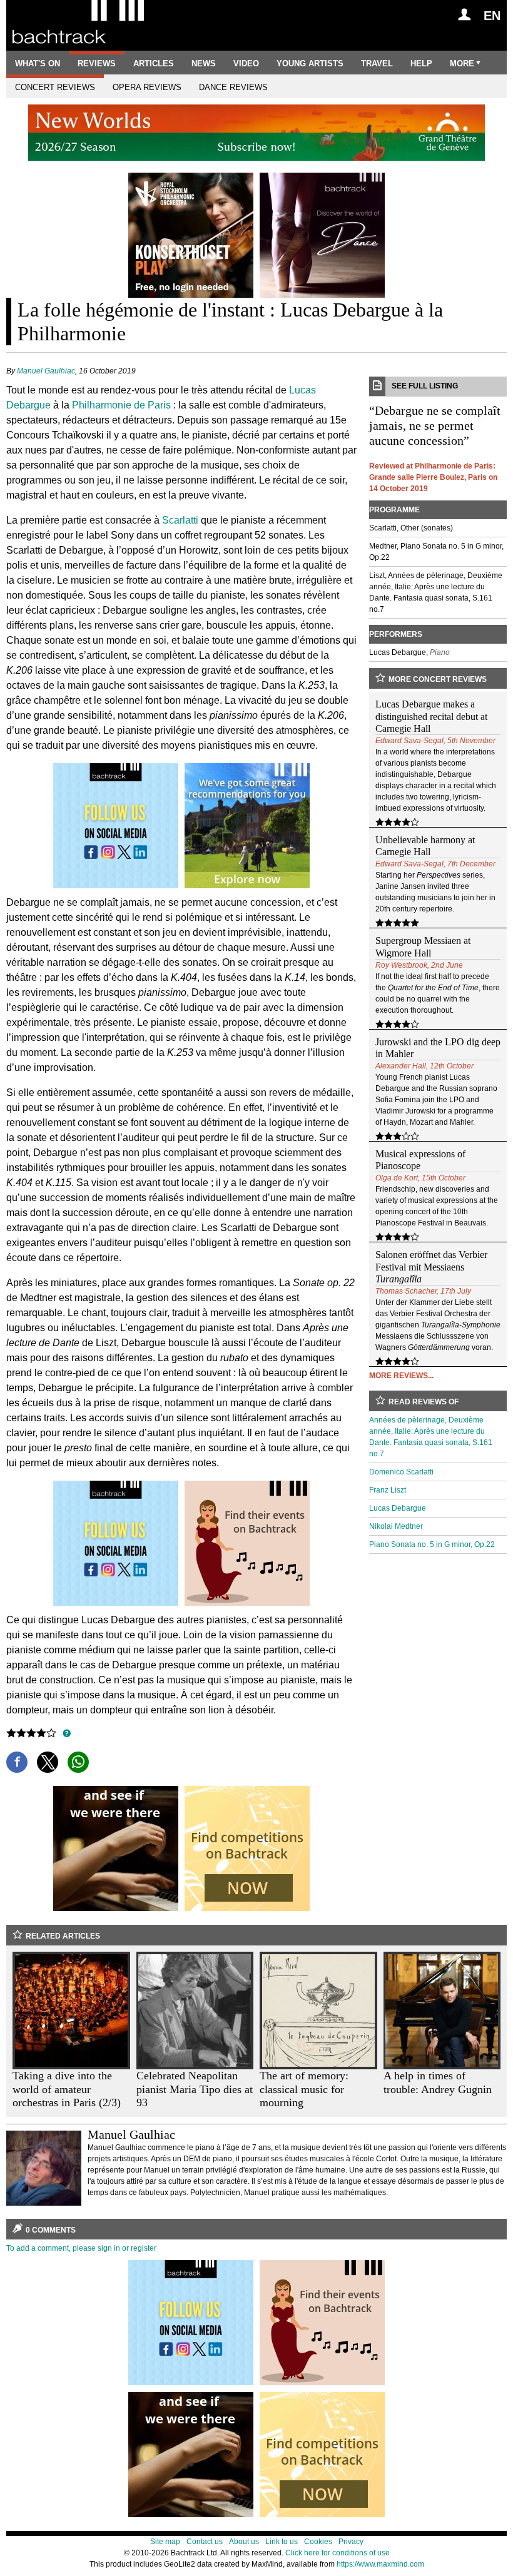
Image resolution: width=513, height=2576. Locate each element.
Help (421, 63)
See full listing (425, 386)
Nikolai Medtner (396, 1526)
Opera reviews (147, 87)
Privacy (351, 2542)
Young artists (310, 63)
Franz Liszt (388, 1490)
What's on (38, 63)
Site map (165, 2542)
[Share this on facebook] (17, 1762)
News (204, 63)
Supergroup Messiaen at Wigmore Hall (423, 946)
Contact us (205, 2542)
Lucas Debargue (398, 1508)
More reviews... (401, 1376)
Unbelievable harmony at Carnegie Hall (425, 846)
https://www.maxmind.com (380, 2564)
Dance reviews (233, 87)
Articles (154, 63)
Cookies (318, 2542)
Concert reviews (55, 87)
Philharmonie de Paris (121, 405)
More (462, 63)
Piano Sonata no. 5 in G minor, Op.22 (432, 1544)
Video (246, 63)
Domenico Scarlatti (401, 1472)
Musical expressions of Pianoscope (420, 1160)
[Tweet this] (48, 1762)
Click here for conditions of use (338, 2553)
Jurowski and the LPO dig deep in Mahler (438, 1048)
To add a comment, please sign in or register (81, 2248)
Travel (377, 63)
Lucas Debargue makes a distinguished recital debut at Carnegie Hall (431, 716)
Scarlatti (180, 520)
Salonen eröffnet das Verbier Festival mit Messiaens (431, 1266)
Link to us (282, 2542)
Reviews (97, 63)
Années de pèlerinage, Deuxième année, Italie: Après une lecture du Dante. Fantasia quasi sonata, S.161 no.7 (431, 1437)
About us (244, 2542)
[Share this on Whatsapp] (78, 1762)
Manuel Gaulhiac (46, 371)
